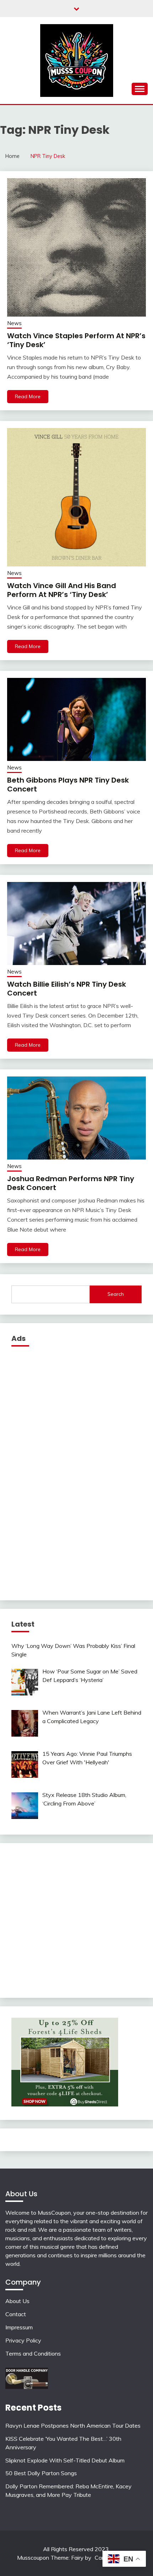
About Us (17, 2301)
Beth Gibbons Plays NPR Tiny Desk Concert (68, 785)
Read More (28, 396)
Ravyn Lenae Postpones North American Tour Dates (73, 2426)
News (14, 323)
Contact (16, 2314)
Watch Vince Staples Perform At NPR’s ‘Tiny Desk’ (76, 340)
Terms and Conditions (33, 2353)
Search (116, 1294)
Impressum (19, 2327)
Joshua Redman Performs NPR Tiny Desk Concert (71, 1183)
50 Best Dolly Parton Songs (41, 2473)
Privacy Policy (23, 2340)
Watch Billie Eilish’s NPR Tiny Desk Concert (67, 989)
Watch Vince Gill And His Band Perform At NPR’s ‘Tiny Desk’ (62, 590)
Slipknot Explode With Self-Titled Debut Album (65, 2460)
